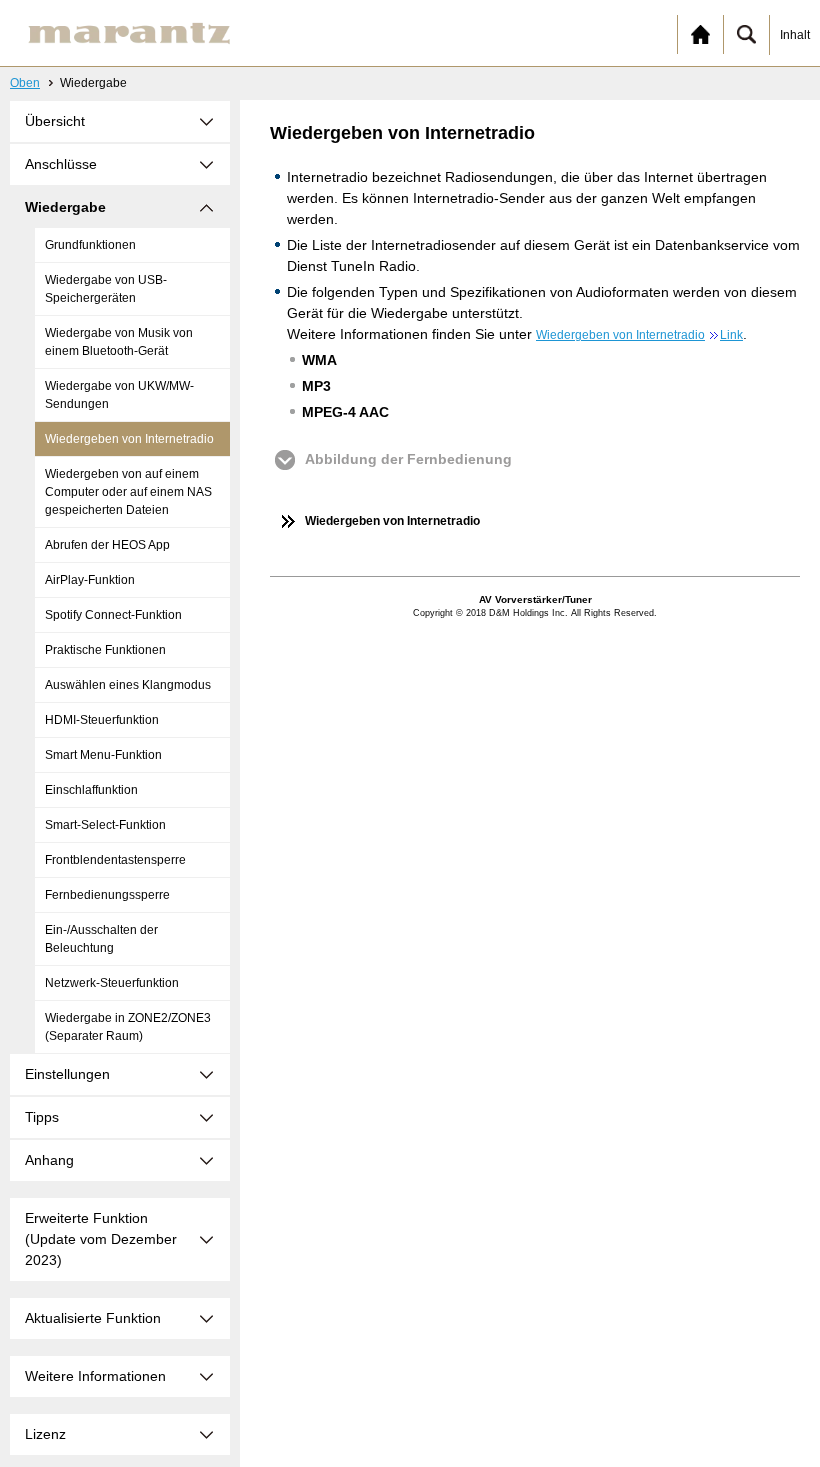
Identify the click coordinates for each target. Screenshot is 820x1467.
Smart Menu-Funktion (103, 755)
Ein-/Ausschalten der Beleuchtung (101, 939)
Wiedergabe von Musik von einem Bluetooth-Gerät (119, 342)
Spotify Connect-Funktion (113, 615)
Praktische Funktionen (105, 650)
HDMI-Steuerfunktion (102, 720)
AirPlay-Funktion (90, 580)
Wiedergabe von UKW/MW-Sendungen (119, 395)
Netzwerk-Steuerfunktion (112, 983)
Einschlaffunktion (91, 790)
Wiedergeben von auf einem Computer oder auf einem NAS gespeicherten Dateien (128, 492)
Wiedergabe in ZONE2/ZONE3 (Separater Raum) (128, 1027)
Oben (25, 83)
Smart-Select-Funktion (105, 825)
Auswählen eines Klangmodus (128, 685)
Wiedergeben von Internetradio (129, 439)
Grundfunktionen (90, 245)
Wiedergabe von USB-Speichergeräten (106, 289)
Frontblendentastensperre (115, 860)
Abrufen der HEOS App (107, 545)
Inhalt (795, 35)
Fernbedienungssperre (107, 895)
